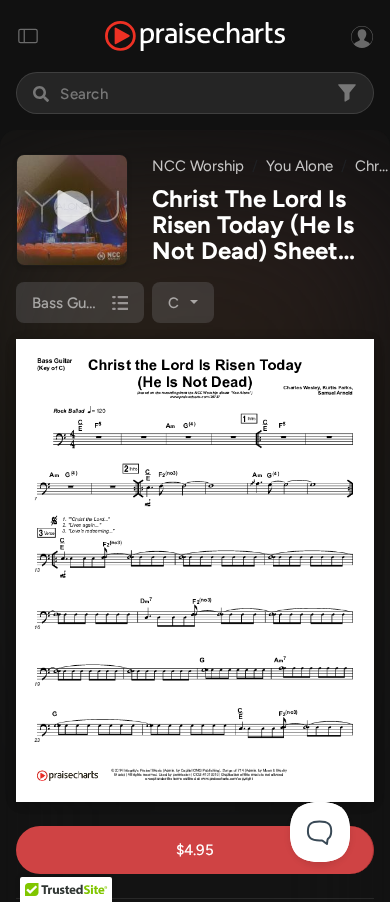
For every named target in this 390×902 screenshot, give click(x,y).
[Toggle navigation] (28, 36)
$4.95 (195, 850)
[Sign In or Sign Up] (362, 36)
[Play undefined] (72, 210)
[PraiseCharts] (195, 36)
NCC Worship (198, 166)
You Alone (299, 166)
